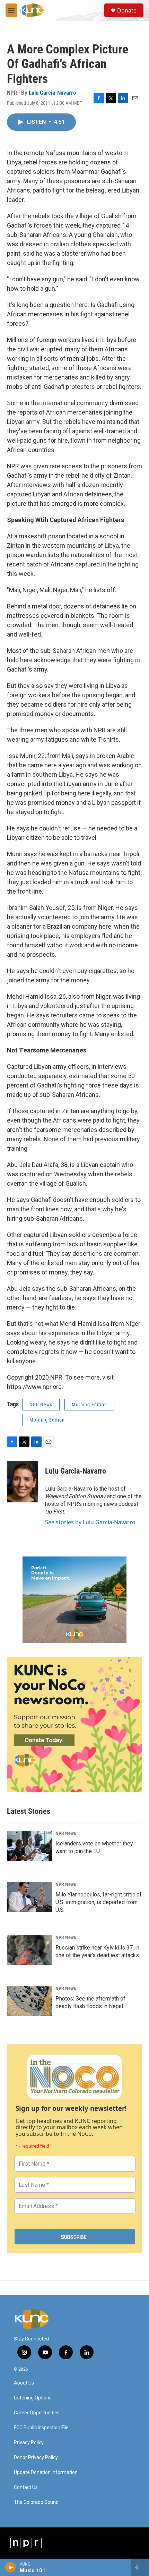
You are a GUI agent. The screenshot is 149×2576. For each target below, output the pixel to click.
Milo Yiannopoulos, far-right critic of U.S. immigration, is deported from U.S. (99, 1902)
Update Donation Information (46, 2472)
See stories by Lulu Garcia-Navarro (90, 1522)
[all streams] (140, 2567)
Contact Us (26, 2487)
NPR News (41, 1405)
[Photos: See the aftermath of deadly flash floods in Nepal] (29, 2001)
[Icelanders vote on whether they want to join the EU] (29, 1846)
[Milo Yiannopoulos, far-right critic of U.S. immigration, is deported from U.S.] (29, 1897)
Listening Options (33, 2398)
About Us (24, 2383)
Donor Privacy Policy (36, 2458)
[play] (11, 2567)
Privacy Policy (29, 2443)
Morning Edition (89, 1405)
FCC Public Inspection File (41, 2428)
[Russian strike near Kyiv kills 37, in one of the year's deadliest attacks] (29, 1950)
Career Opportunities (37, 2413)
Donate (127, 10)
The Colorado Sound (36, 2502)
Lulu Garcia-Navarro (52, 93)
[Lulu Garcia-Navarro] (23, 1482)
